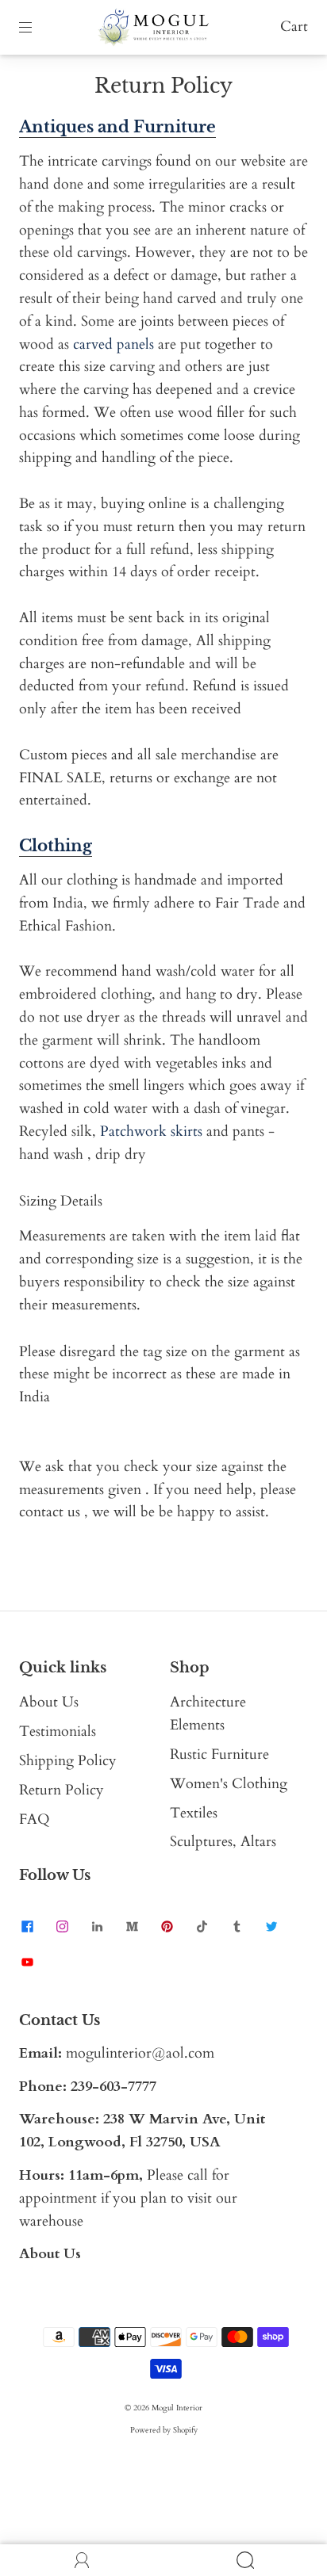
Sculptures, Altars (223, 1842)
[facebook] (27, 1927)
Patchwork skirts (151, 1131)
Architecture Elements (208, 1714)
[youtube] (27, 1962)
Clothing (56, 846)
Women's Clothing (229, 1784)
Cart (294, 27)
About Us (49, 1702)
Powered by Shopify (164, 2430)
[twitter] (271, 1927)
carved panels (113, 344)
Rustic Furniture (219, 1754)
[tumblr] (237, 1927)
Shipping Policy (68, 1761)
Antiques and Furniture (117, 127)
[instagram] (62, 1927)
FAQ (35, 1819)
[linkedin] (97, 1927)
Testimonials (58, 1731)
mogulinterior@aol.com (140, 2053)
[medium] (132, 1927)
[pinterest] (167, 1927)
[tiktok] (202, 1927)
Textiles (194, 1813)
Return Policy (62, 1790)
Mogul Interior (177, 2408)
